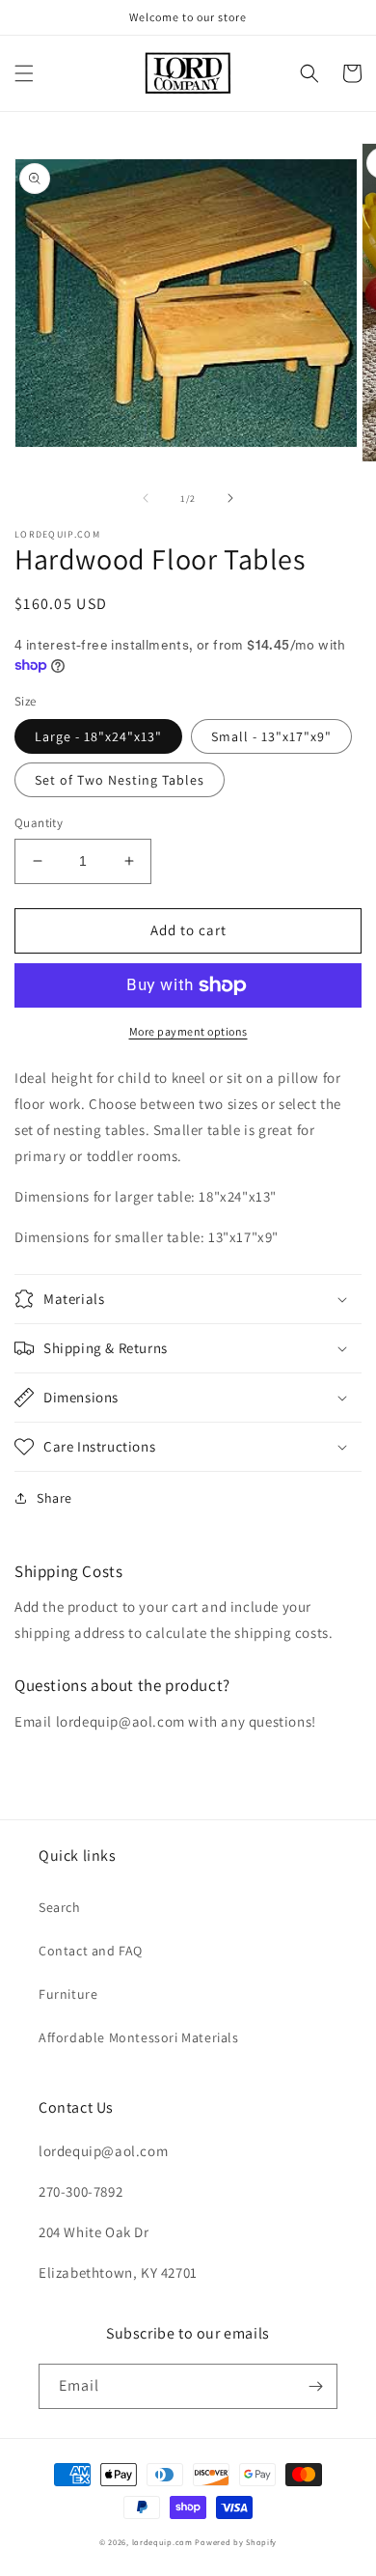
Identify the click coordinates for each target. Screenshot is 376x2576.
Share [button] (54, 1498)
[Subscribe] (315, 2386)
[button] (24, 73)
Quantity (39, 823)
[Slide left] (146, 498)
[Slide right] (230, 498)
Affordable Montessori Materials (139, 2037)
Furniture (68, 1994)
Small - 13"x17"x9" (271, 736)
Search (60, 1907)
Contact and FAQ (91, 1951)
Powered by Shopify (236, 2542)
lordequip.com (162, 2542)
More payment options (188, 1031)
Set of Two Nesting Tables (120, 780)
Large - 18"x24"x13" (98, 736)
